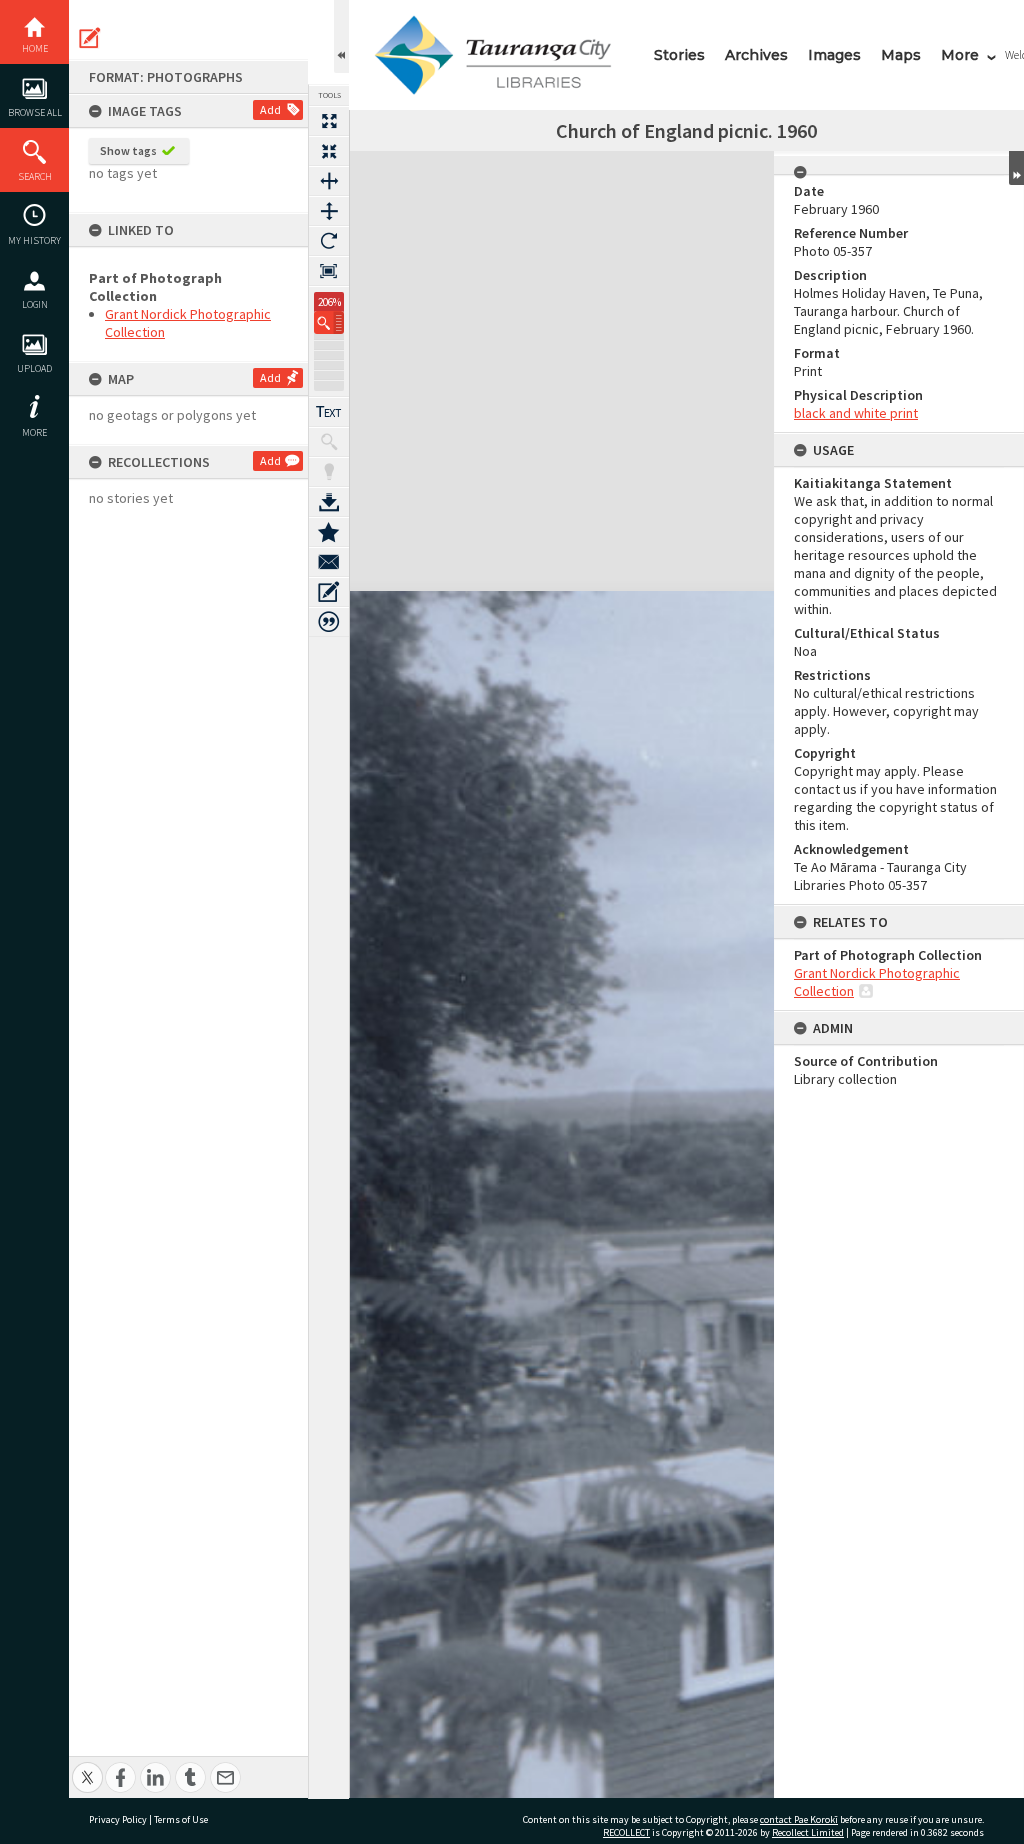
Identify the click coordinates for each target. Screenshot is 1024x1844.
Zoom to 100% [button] (329, 271)
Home (35, 48)
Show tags (128, 150)
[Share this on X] (87, 1766)
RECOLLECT (626, 1832)
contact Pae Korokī (799, 1819)
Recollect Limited (808, 1832)
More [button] (34, 432)
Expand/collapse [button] (1016, 168)
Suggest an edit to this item (90, 38)
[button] (329, 322)
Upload (34, 368)
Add (270, 109)
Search (35, 176)
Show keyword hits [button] (329, 442)
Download (329, 502)
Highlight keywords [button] (329, 472)
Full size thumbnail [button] (329, 121)
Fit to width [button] (329, 181)
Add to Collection (329, 532)
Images (834, 55)
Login (35, 304)
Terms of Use (181, 1819)
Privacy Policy (118, 1819)
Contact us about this (329, 562)
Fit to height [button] (329, 211)
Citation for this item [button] (329, 622)
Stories (679, 55)
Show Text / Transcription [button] (329, 412)
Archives (756, 55)
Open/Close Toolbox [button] (341, 36)
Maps (901, 55)
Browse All (35, 112)
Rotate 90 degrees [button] (329, 241)
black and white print (856, 413)
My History (34, 240)
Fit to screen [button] (329, 151)
